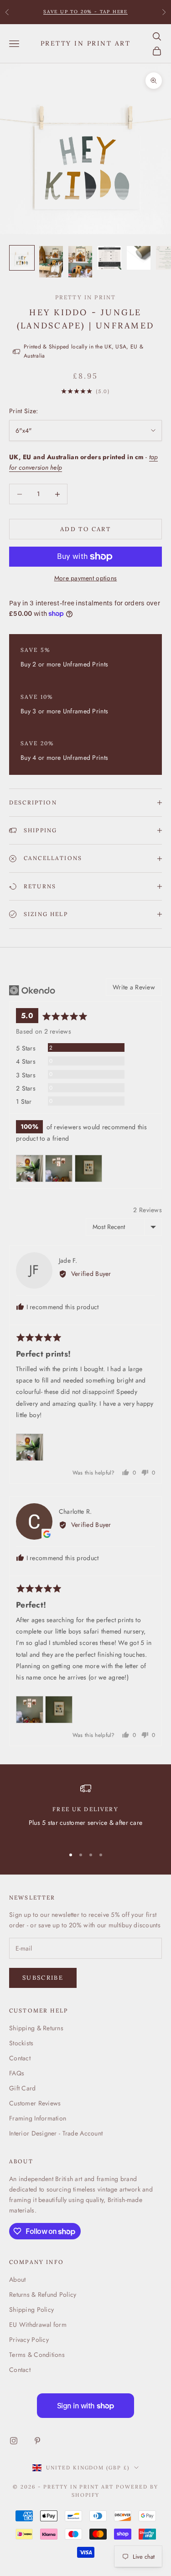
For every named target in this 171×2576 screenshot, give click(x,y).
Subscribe (43, 1978)
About (17, 2279)
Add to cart (85, 529)
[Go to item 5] (139, 258)
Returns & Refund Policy (43, 2294)
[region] (85, 1811)
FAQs (17, 2073)
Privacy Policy (29, 2340)
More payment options (86, 578)
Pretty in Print (85, 297)
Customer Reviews (35, 2103)
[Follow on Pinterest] (37, 2441)
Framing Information (38, 2118)
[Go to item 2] (51, 262)
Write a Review (134, 987)
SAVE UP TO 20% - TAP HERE (85, 12)
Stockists (21, 2043)
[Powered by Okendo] (32, 990)
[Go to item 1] (22, 258)
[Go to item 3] (80, 262)
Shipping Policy (31, 2310)
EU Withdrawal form (38, 2325)
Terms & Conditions (37, 2355)
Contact (20, 2058)
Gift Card (23, 2088)
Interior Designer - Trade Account (56, 2133)
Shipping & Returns (36, 2028)
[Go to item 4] (109, 258)
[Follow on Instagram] (14, 2441)
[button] (30, 1168)
